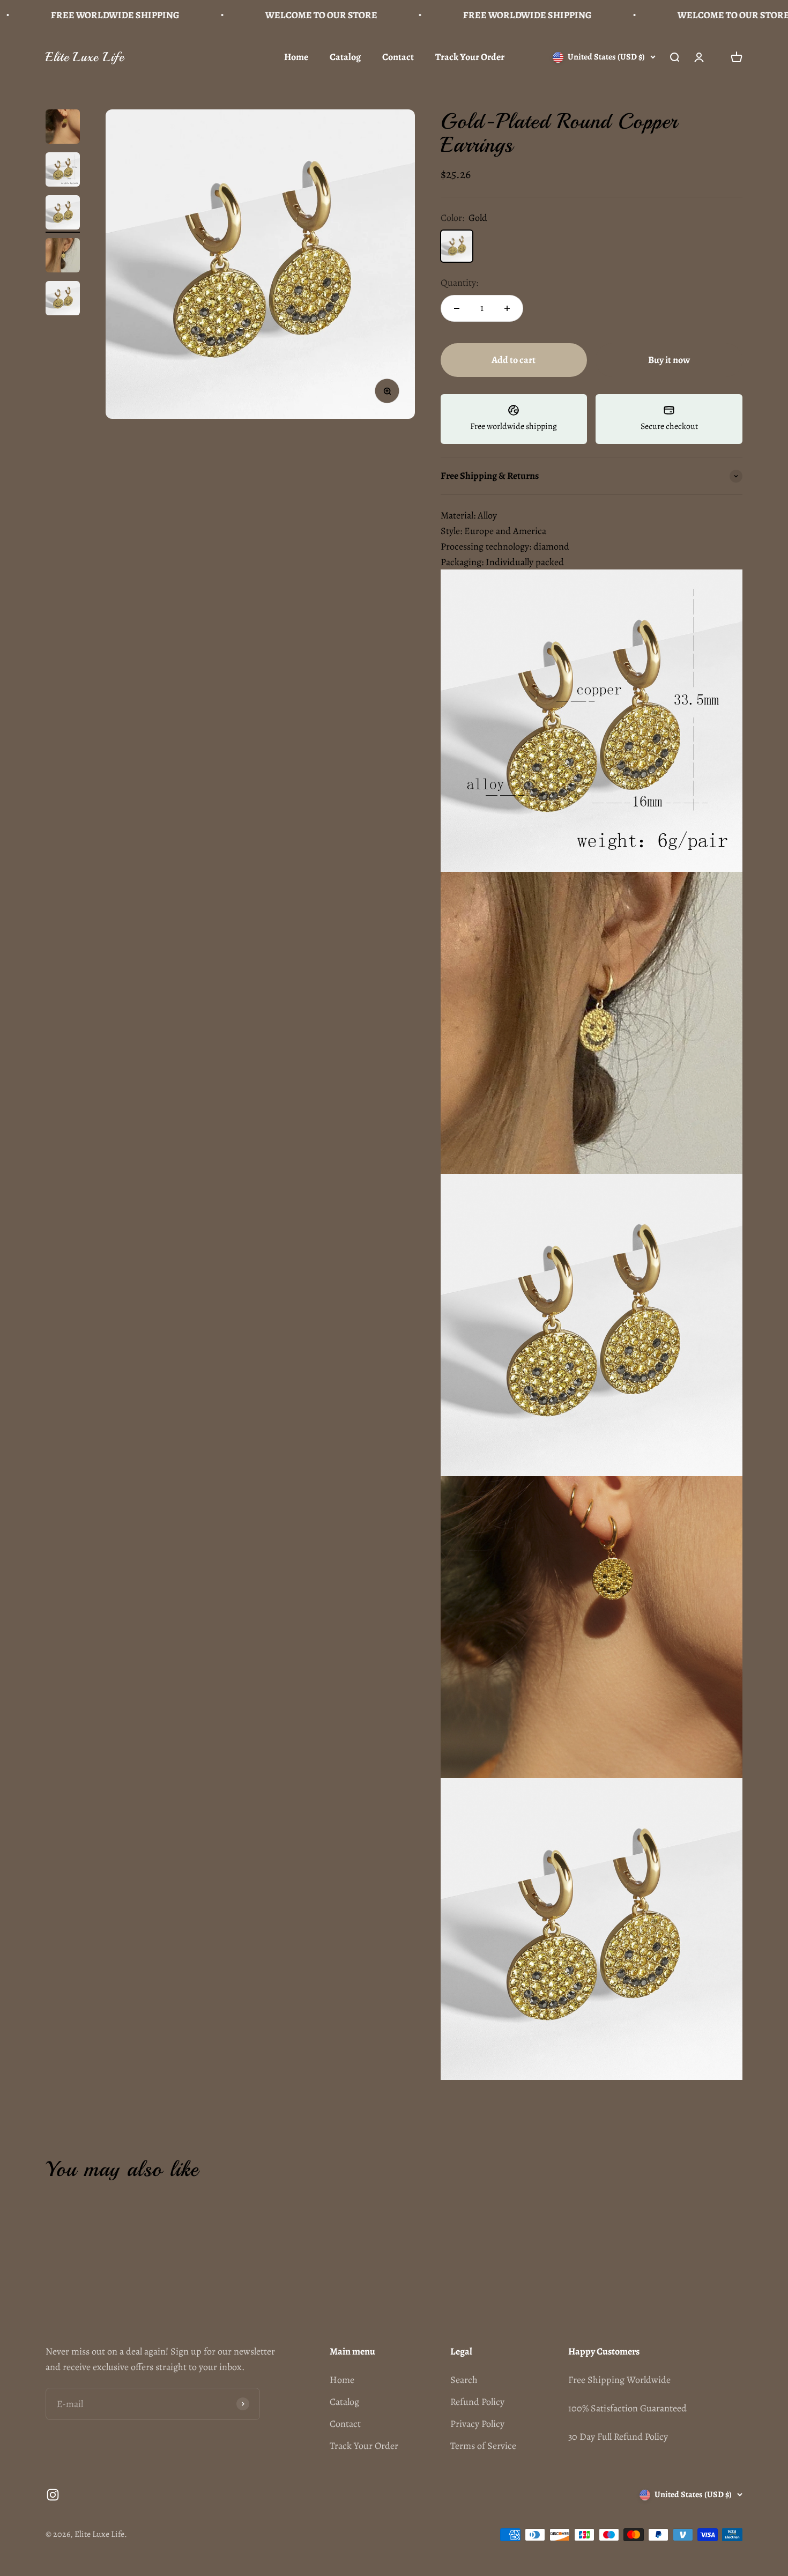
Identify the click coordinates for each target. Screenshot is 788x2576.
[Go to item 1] (63, 128)
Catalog (345, 57)
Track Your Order (470, 57)
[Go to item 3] (63, 214)
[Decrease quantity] (457, 308)
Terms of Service (483, 2446)
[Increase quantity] (507, 308)
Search (464, 2380)
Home (296, 57)
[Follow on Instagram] (53, 2495)
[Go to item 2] (63, 171)
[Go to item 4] (63, 257)
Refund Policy (477, 2402)
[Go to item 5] (63, 300)
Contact (398, 57)
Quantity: (459, 283)
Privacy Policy (477, 2424)
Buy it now (669, 360)
